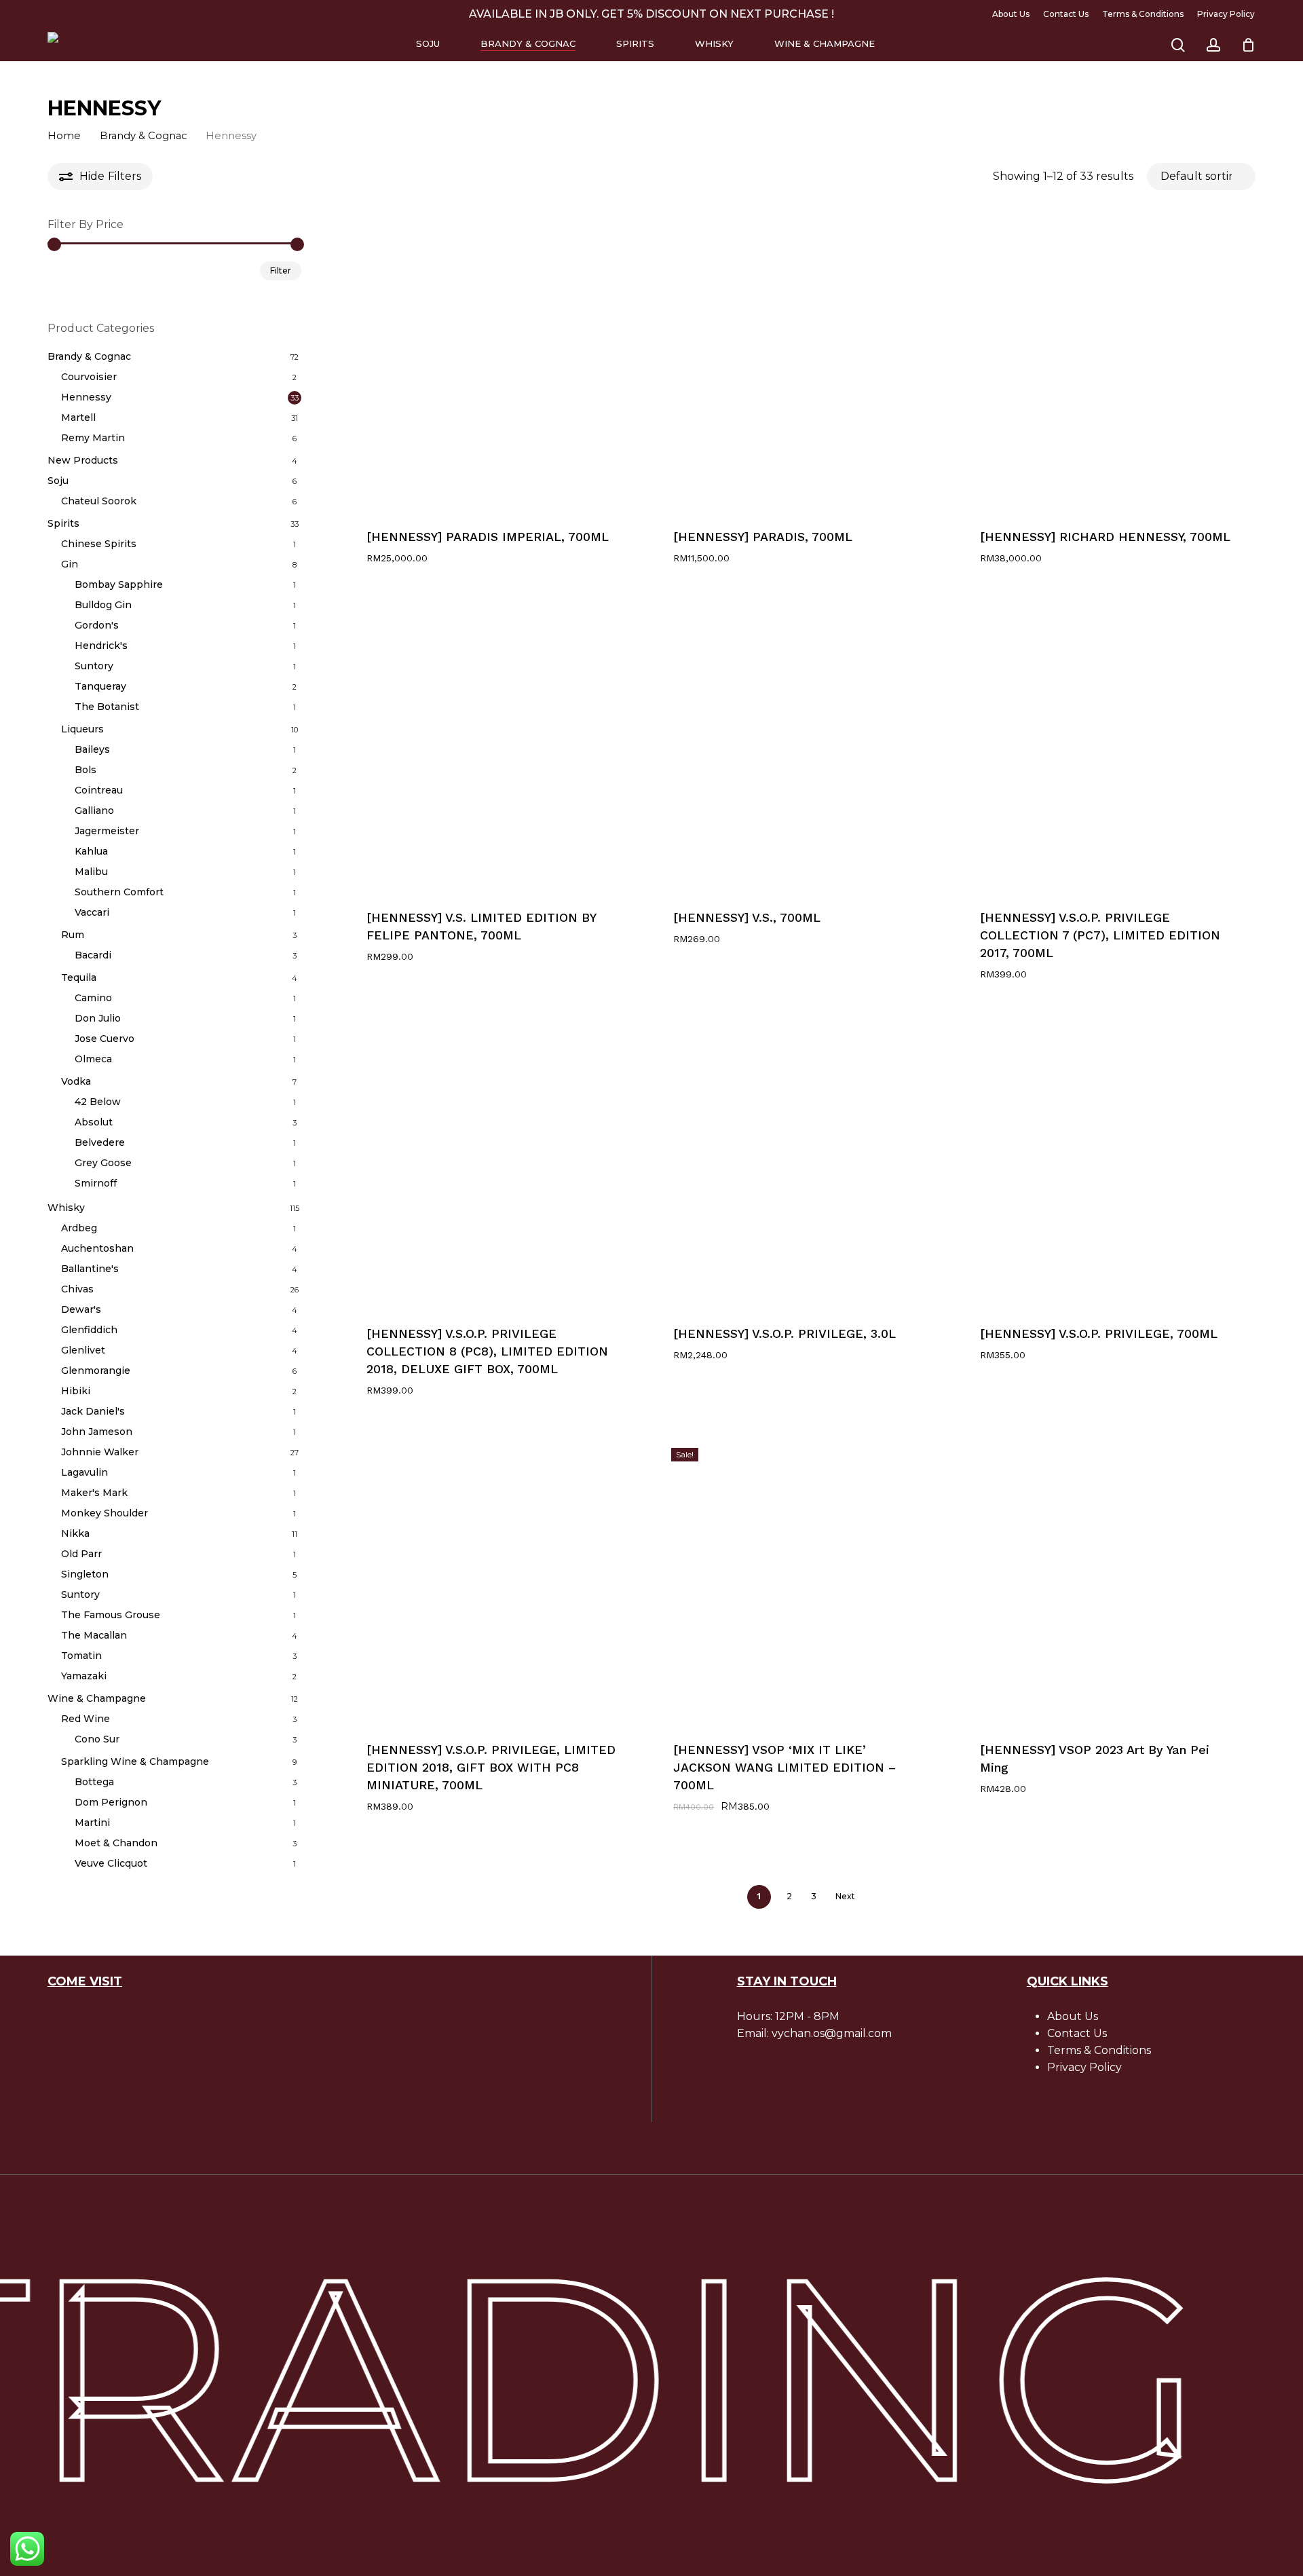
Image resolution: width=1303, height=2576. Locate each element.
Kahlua (91, 851)
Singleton (85, 1574)
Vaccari (92, 912)
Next (845, 1896)
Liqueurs (82, 729)
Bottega (94, 1782)
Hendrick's (101, 646)
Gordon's (97, 625)
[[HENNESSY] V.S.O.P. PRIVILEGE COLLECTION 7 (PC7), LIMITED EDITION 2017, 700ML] (1107, 745)
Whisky (66, 1208)
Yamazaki (84, 1676)
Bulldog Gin (103, 605)
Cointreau (99, 790)
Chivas (77, 1289)
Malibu (91, 872)
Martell (78, 417)
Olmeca (93, 1059)
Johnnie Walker (100, 1452)
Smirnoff (96, 1183)
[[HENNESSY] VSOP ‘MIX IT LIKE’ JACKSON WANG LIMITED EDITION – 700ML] (800, 1577)
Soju (58, 481)
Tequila (79, 977)
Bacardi (93, 955)
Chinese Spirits (99, 544)
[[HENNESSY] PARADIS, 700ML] (800, 364)
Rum (73, 935)
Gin (70, 564)
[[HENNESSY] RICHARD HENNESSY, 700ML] (1107, 364)
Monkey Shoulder (105, 1513)
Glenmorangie (96, 1370)
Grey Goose (103, 1163)
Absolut (94, 1122)
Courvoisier (89, 377)
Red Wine (86, 1719)
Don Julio (98, 1018)
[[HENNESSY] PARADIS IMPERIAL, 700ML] (494, 364)
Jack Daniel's (93, 1411)
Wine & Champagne (97, 1698)
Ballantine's (90, 1269)
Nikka (75, 1533)
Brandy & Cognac (143, 136)
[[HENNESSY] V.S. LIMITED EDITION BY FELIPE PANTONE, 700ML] (494, 745)
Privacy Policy (1084, 2067)
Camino (93, 998)
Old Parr (81, 1554)
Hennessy (86, 397)
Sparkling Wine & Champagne (135, 1761)
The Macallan (94, 1635)
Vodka (76, 1081)
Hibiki (76, 1391)
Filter (281, 270)
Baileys (92, 749)
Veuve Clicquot (111, 1863)
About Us (1073, 2016)
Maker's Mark (94, 1493)
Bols (86, 770)
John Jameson (97, 1432)
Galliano (94, 810)
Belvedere (100, 1142)
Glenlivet (83, 1350)
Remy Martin (93, 438)
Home (64, 136)
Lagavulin (84, 1472)
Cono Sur (97, 1739)
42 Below (98, 1102)
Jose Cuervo (105, 1039)
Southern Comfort (119, 892)
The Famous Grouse (111, 1615)
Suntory (94, 666)
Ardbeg (79, 1228)
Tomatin (81, 1656)
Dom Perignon (111, 1802)
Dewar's (81, 1309)
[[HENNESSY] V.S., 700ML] (800, 745)
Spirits (63, 523)
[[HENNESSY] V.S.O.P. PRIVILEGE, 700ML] (1107, 1161)
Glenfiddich (89, 1330)
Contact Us (1077, 2033)
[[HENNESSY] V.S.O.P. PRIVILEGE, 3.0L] (800, 1161)
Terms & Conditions (1099, 2050)
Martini (92, 1823)
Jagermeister (107, 831)
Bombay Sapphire (119, 584)
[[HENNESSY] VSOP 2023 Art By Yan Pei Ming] (1107, 1577)
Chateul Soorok (99, 501)
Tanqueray (100, 686)
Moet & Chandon (116, 1843)
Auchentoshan (97, 1248)
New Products (83, 460)
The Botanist (107, 707)
